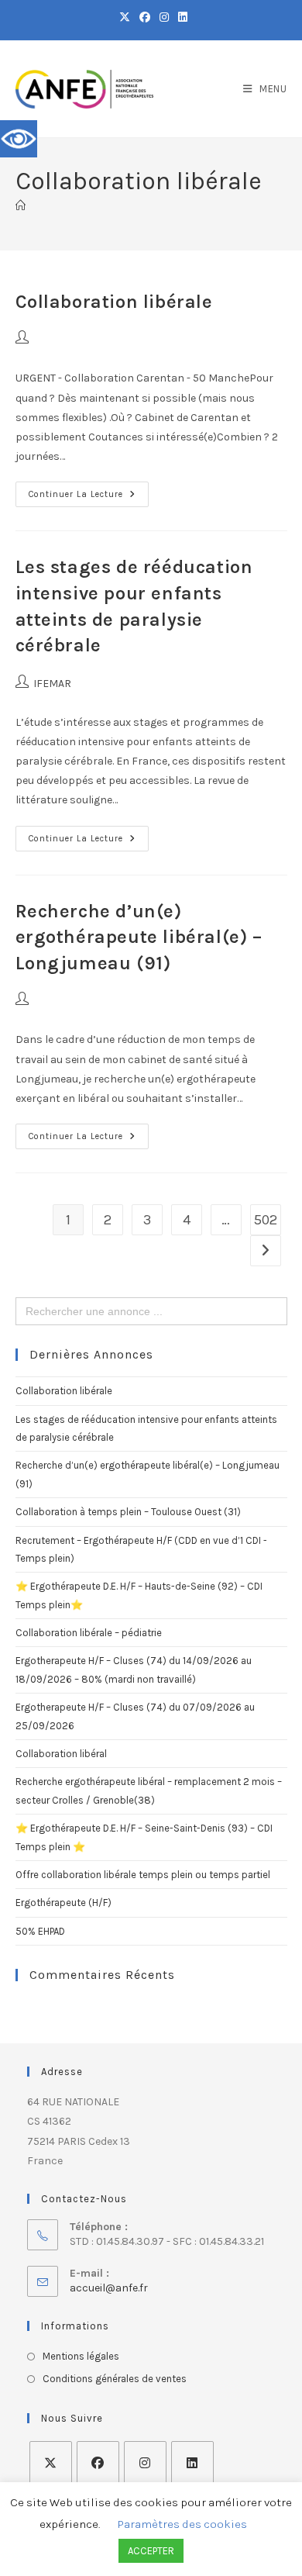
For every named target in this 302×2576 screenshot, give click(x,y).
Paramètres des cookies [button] (182, 2524)
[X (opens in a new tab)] (125, 18)
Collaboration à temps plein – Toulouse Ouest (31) (128, 1512)
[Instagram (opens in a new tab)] (164, 18)
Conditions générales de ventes (115, 2379)
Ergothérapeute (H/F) (63, 1903)
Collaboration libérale (114, 302)
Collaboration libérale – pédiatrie (89, 1633)
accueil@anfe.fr (109, 2288)
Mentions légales (81, 2356)
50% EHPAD (40, 1931)
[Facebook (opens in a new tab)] (145, 18)
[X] (51, 2462)
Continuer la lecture (89, 490)
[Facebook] (98, 2462)
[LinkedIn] (192, 2462)
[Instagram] (145, 2462)
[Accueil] (21, 206)
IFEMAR (52, 684)
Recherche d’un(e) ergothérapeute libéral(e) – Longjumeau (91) (139, 937)
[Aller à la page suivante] (266, 1251)
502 (266, 1220)
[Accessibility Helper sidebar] (19, 139)
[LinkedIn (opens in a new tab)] (180, 18)
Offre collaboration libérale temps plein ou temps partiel (143, 1875)
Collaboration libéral (61, 1754)
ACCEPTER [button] (151, 2551)
